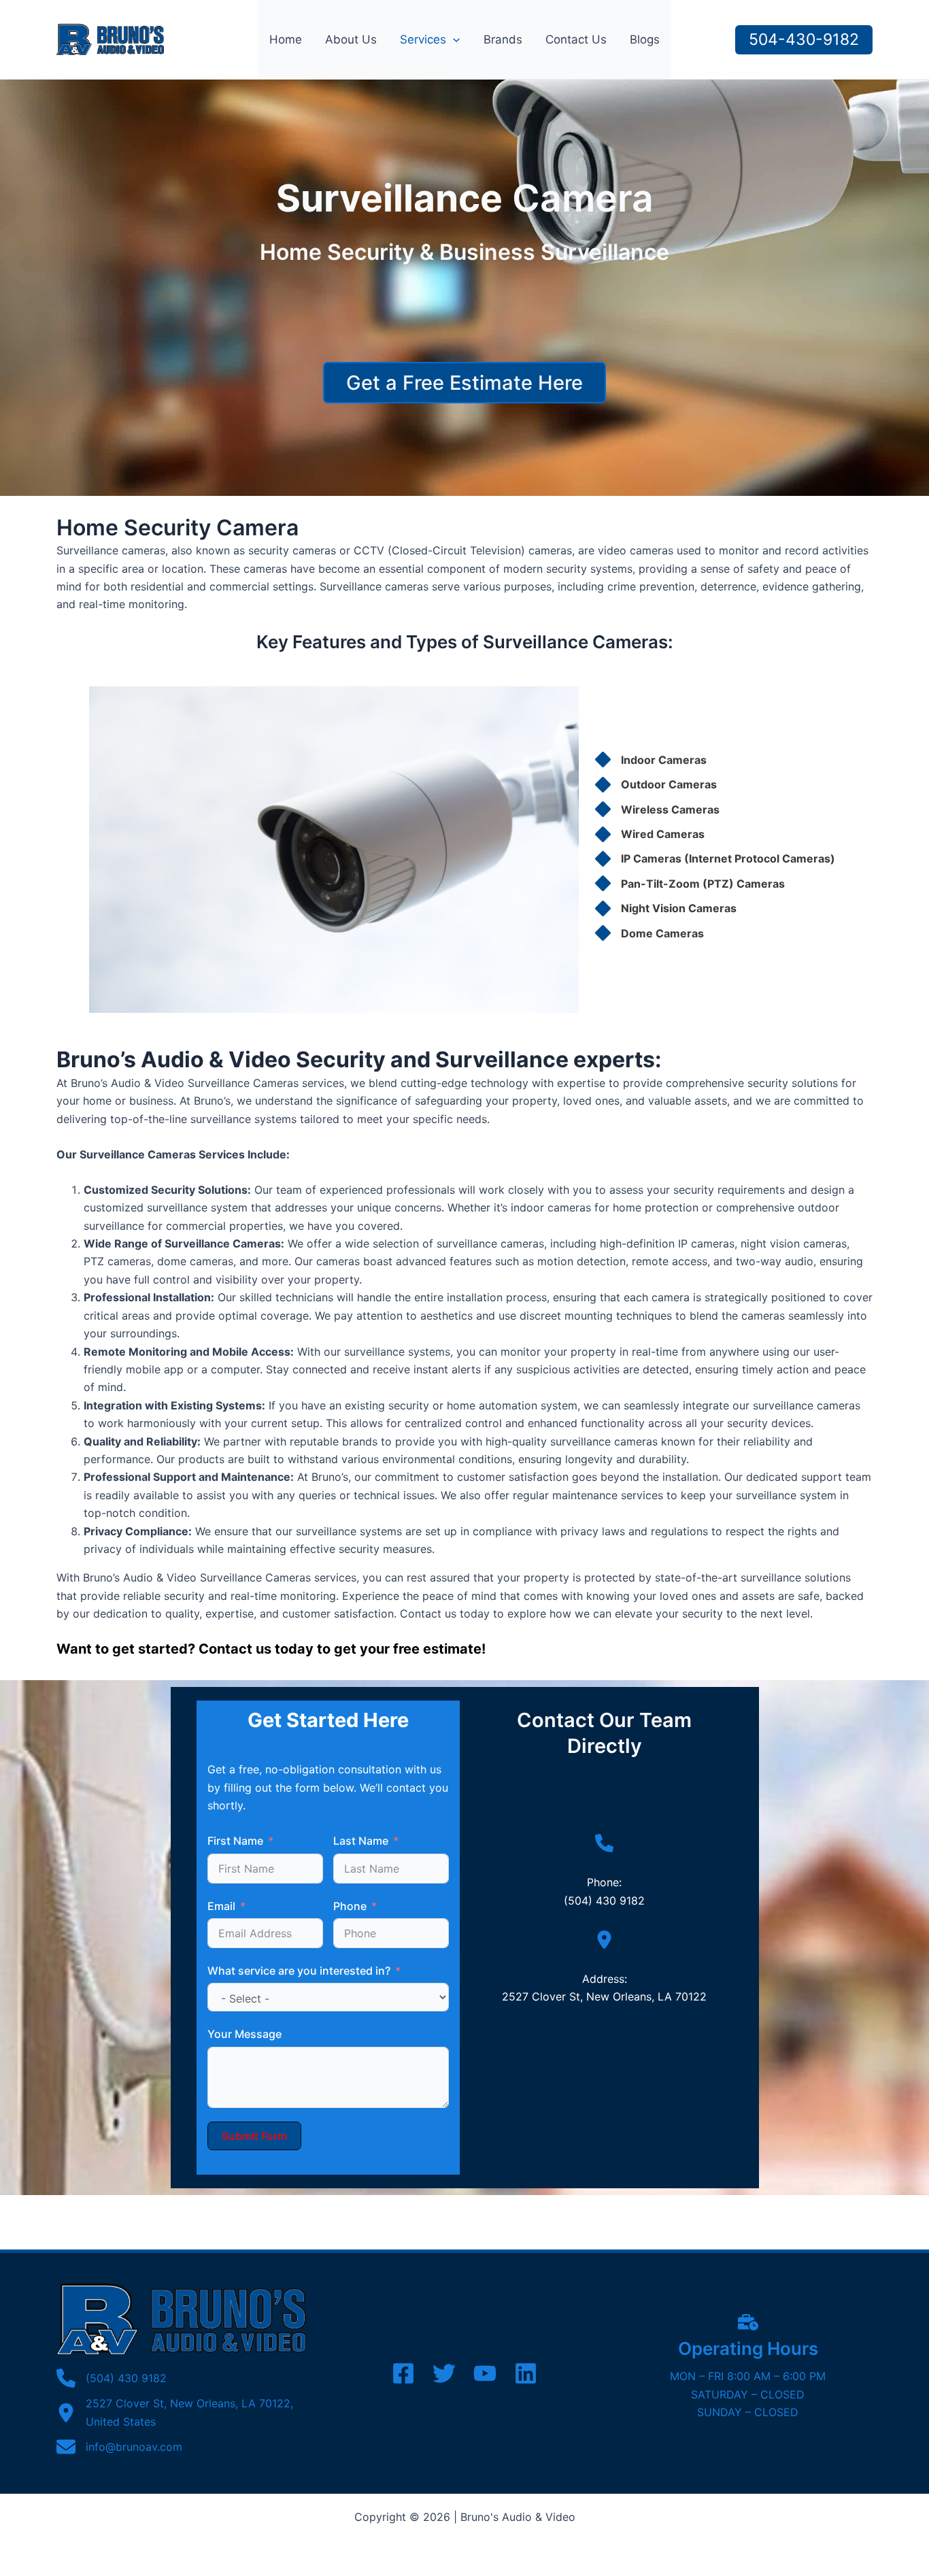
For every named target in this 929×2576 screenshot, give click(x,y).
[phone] (604, 1843)
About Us (351, 39)
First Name (235, 1841)
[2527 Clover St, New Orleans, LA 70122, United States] (181, 2412)
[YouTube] (485, 2373)
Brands (503, 39)
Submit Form (254, 2136)
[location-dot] (604, 1940)
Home (286, 39)
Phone (350, 1906)
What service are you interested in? (299, 1971)
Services (423, 39)
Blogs (645, 39)
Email (221, 1906)
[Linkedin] (526, 2373)
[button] (453, 39)
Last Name (361, 1841)
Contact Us (576, 39)
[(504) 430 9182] (112, 2378)
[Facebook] (403, 2373)
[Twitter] (444, 2373)
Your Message (244, 2034)
